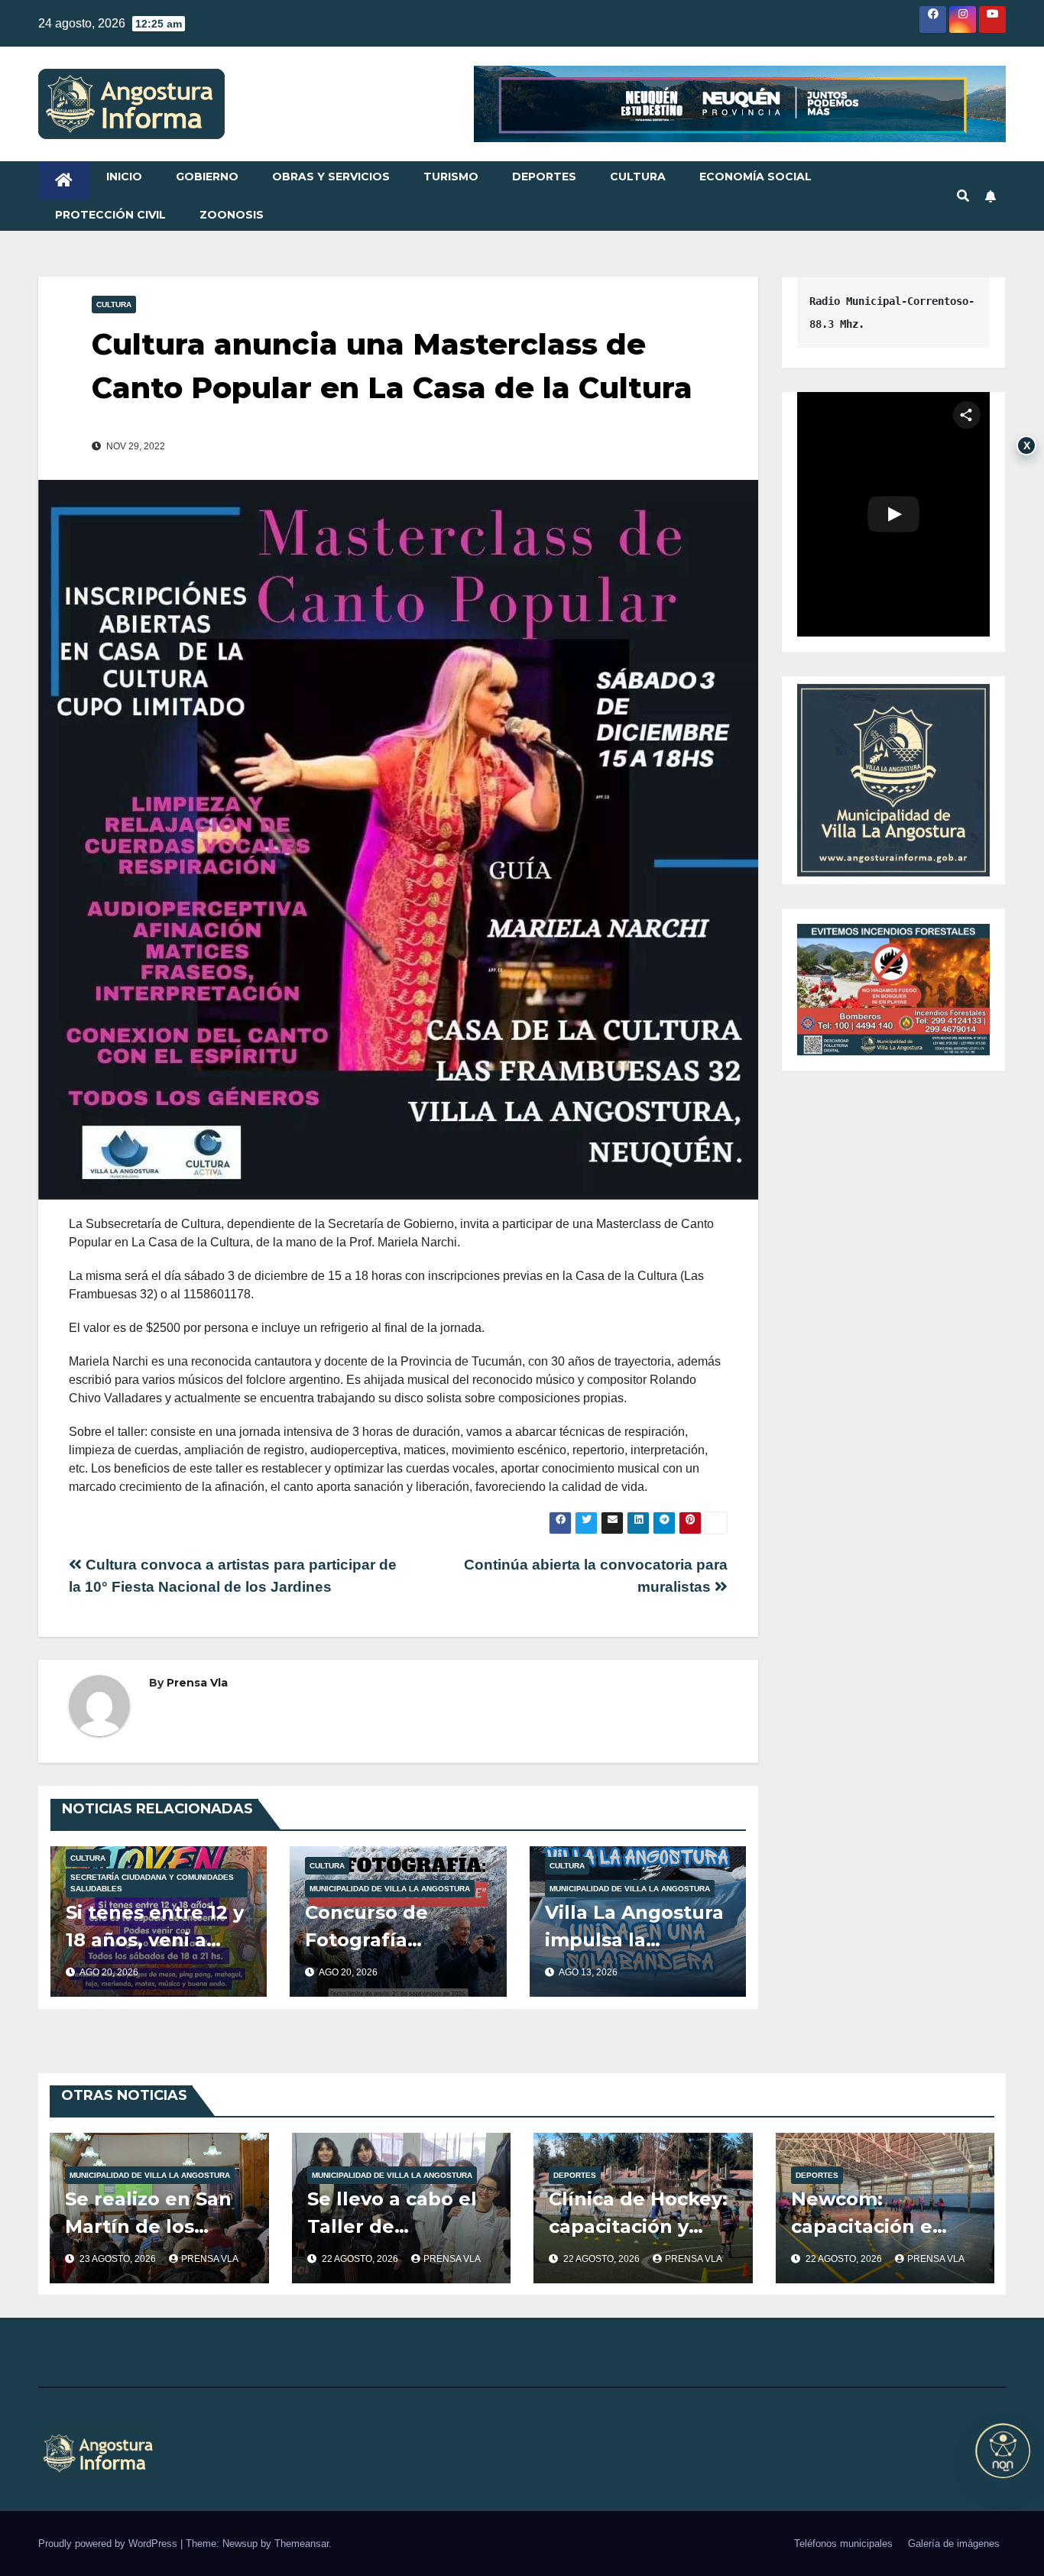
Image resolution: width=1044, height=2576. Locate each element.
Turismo (451, 177)
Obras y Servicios (331, 177)
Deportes (544, 177)
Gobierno (207, 177)
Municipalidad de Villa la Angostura (390, 1889)
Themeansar (302, 2544)
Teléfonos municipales (843, 2544)
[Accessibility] (1003, 2451)
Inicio (124, 177)
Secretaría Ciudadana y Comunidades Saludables (152, 1883)
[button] (963, 196)
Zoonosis (232, 215)
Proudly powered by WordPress (109, 2544)
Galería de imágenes (954, 2544)
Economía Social (755, 177)
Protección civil (110, 215)
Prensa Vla (197, 1683)
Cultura (638, 177)
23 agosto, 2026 (119, 2259)
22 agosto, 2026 (361, 2259)
